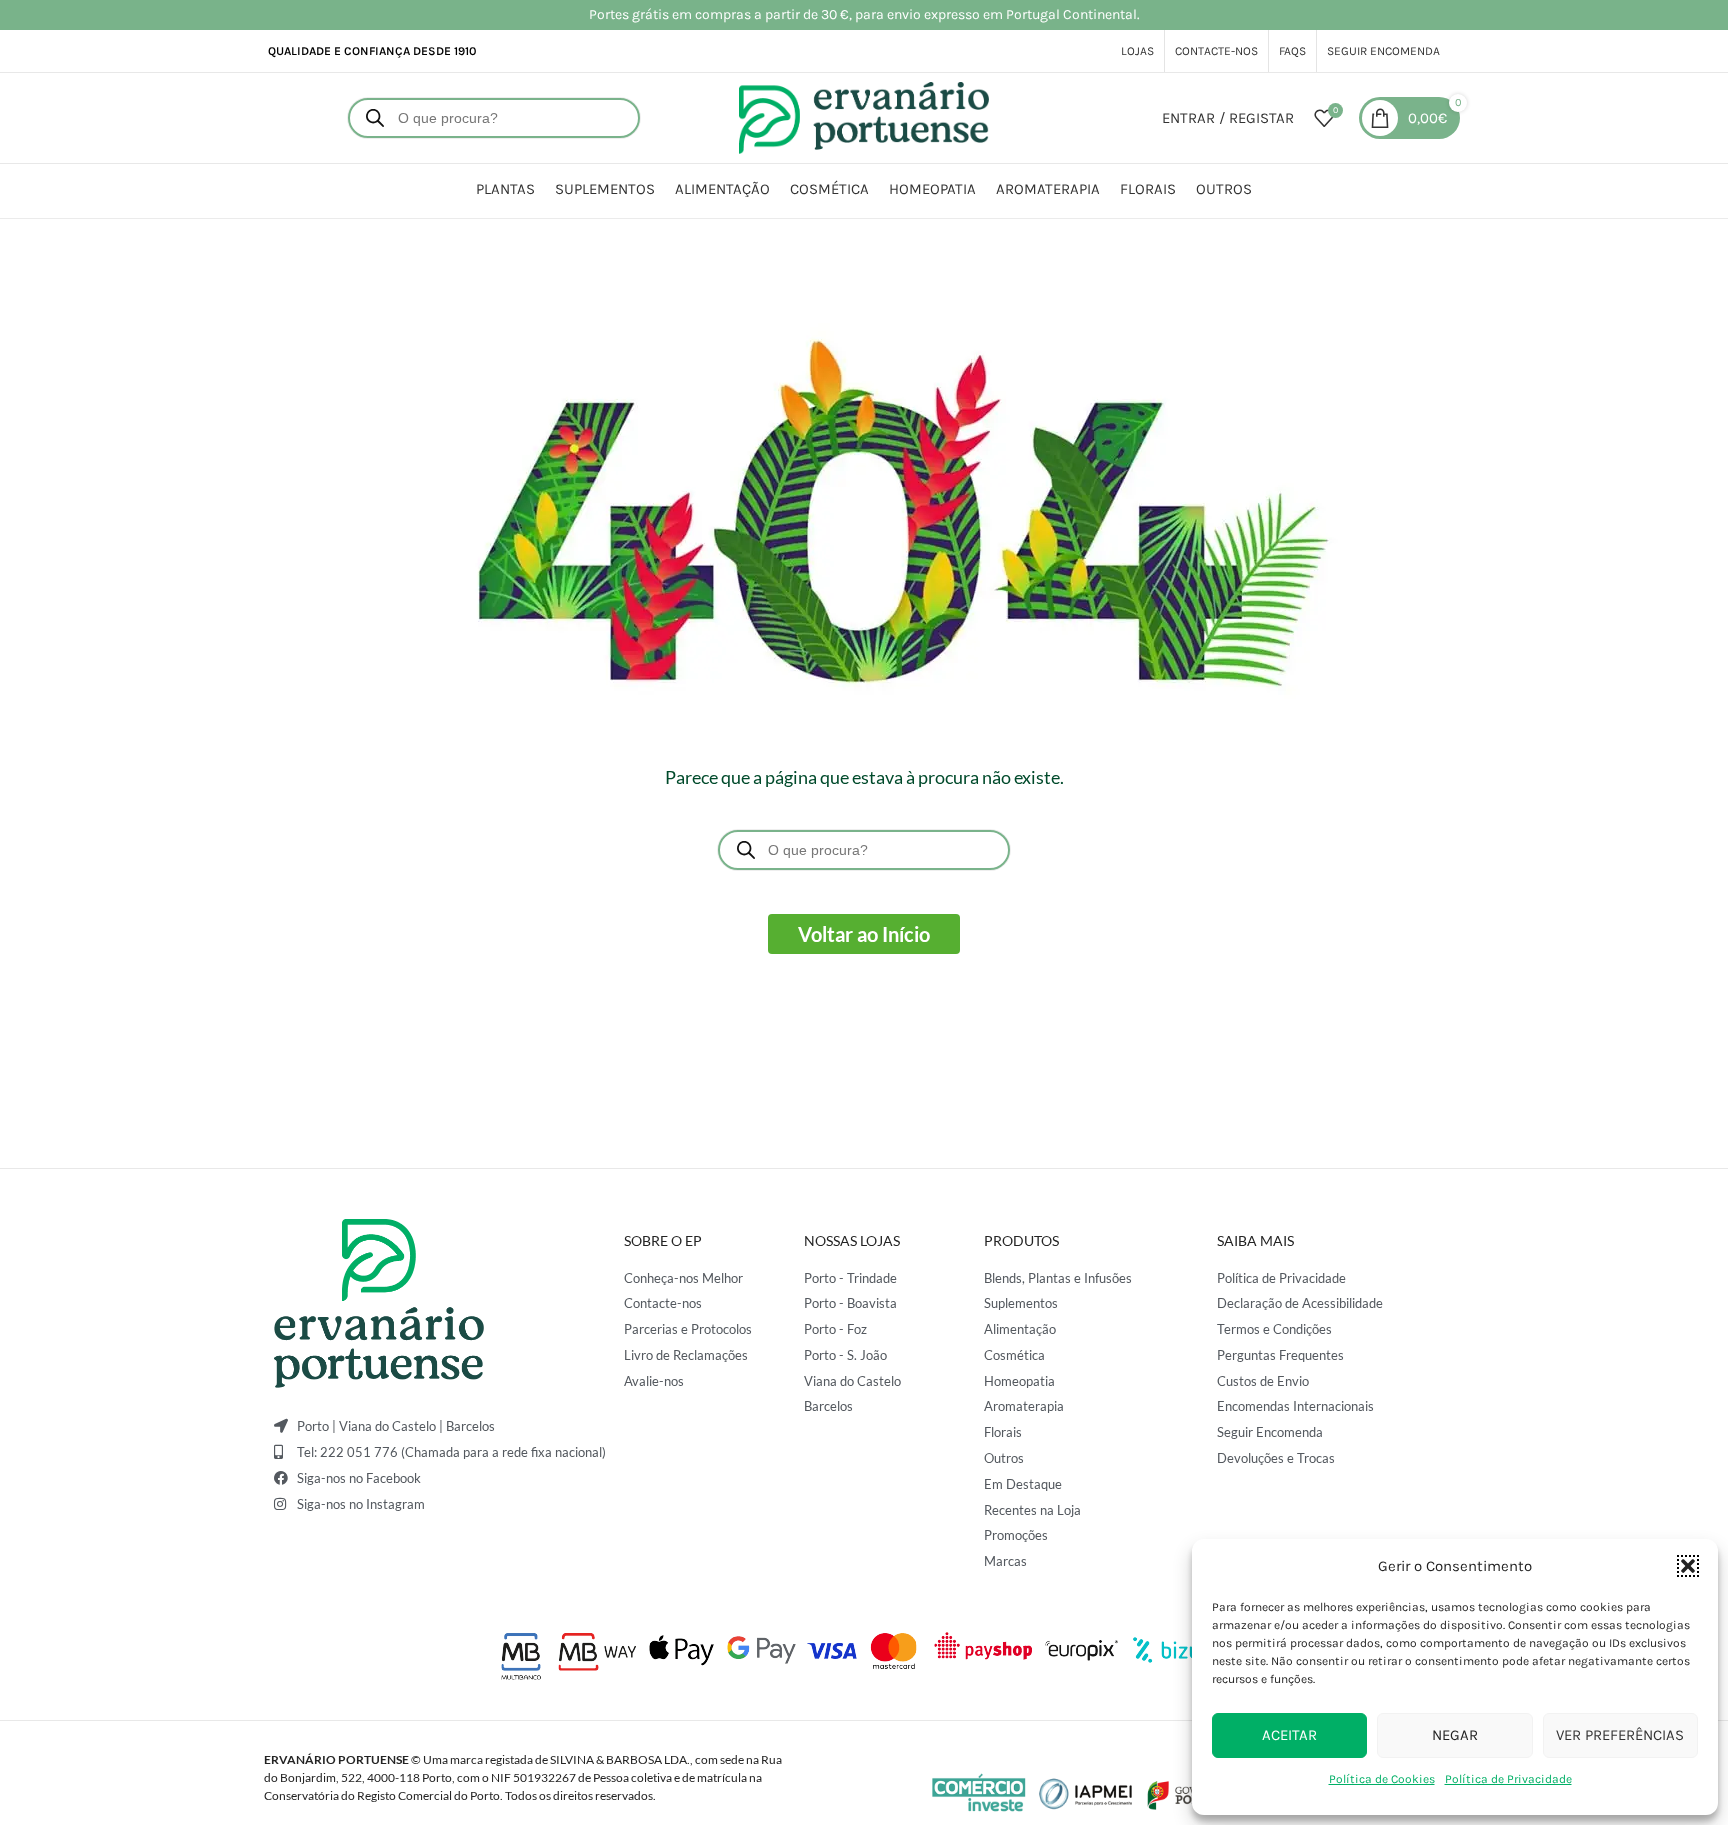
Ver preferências (1620, 1735)
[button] (1688, 1566)
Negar (1455, 1735)
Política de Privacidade (1508, 1779)
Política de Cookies (1382, 1779)
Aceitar (1289, 1735)
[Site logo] (864, 116)
